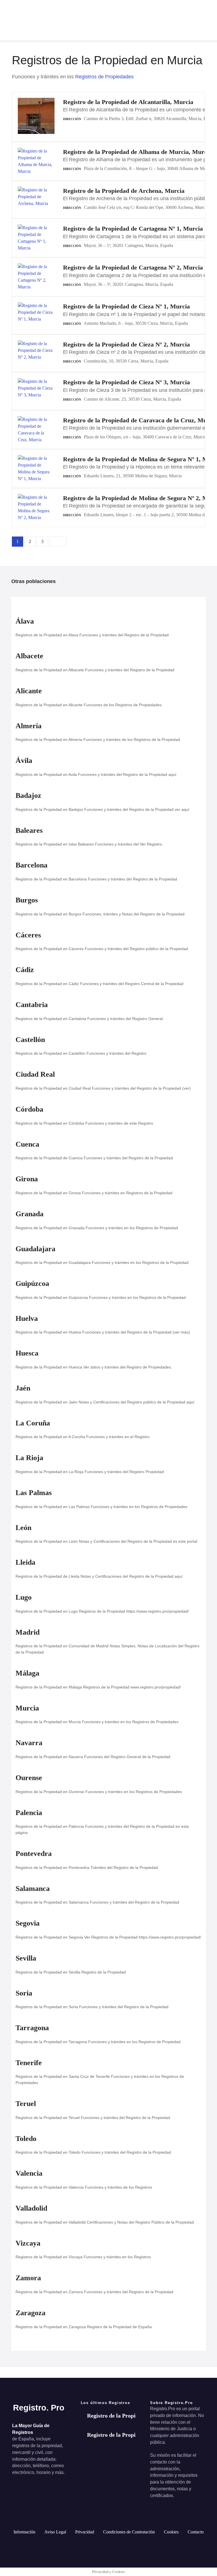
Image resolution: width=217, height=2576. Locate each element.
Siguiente (58, 542)
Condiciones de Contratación (129, 2532)
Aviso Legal (55, 2532)
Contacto (196, 2532)
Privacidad (85, 2532)
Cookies (171, 2532)
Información (24, 2532)
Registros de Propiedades (104, 77)
